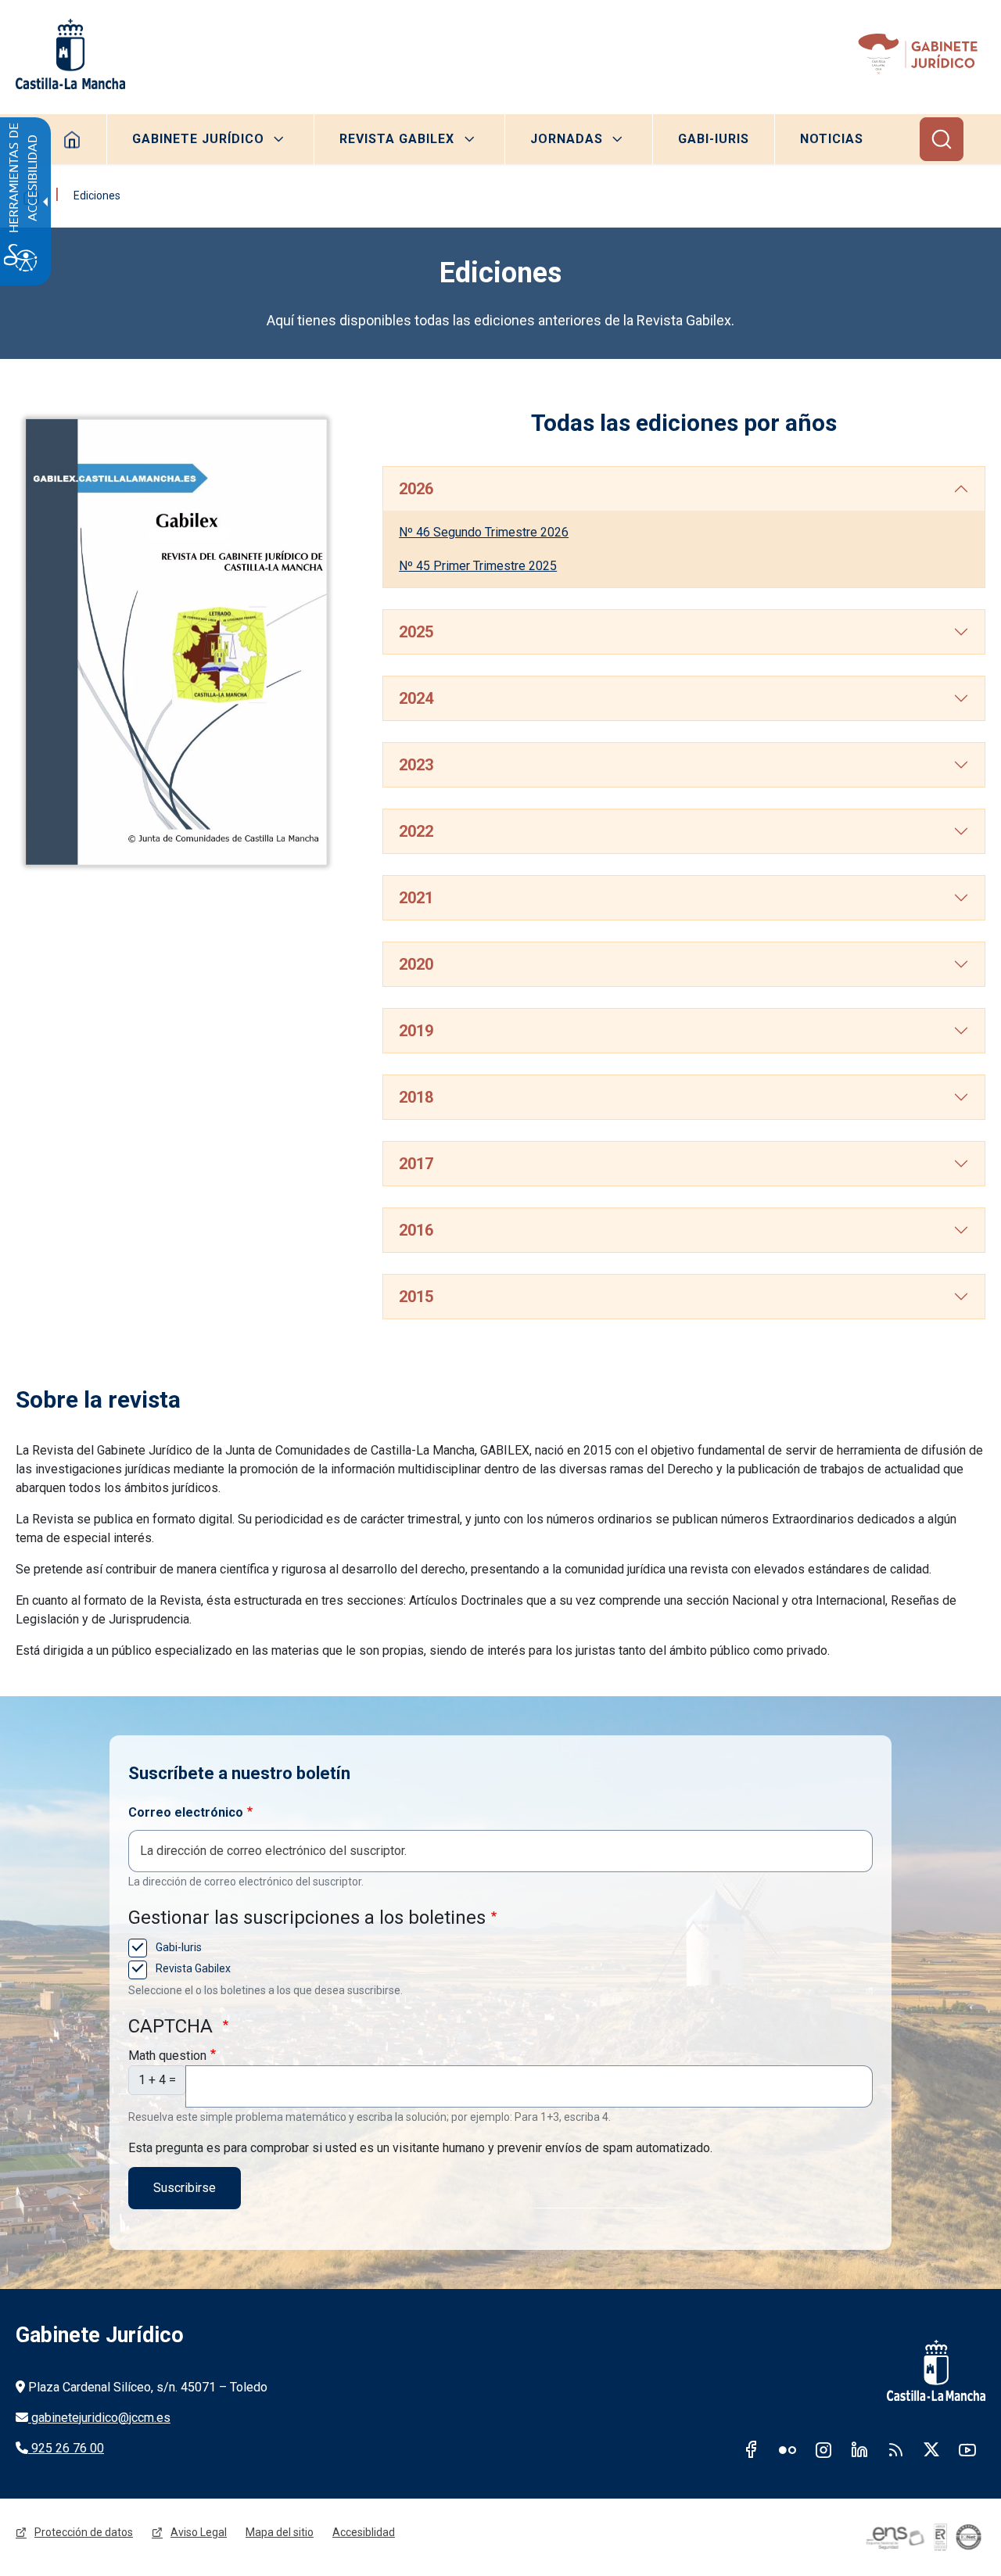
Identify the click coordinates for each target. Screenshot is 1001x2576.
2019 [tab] (416, 1031)
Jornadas (567, 139)
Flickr (788, 2449)
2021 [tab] (416, 898)
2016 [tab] (416, 1230)
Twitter (931, 2449)
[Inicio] (921, 54)
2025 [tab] (416, 632)
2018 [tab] (416, 1097)
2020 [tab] (416, 964)
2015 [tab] (416, 1297)
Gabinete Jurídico (198, 139)
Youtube (967, 2449)
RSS (895, 2449)
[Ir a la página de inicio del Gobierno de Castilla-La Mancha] (70, 54)
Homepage (72, 139)
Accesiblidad (364, 2532)
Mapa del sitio (280, 2532)
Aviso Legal (199, 2532)
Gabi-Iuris (714, 139)
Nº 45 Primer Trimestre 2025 (478, 566)
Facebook (752, 2449)
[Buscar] (942, 139)
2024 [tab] (416, 698)
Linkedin (859, 2449)
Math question (167, 2056)
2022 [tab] (416, 831)
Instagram (823, 2449)
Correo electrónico (186, 1812)
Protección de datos (84, 2532)
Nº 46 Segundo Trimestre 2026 (484, 532)
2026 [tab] (416, 489)
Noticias (832, 139)
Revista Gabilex (397, 139)
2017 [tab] (416, 1164)
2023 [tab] (416, 765)
